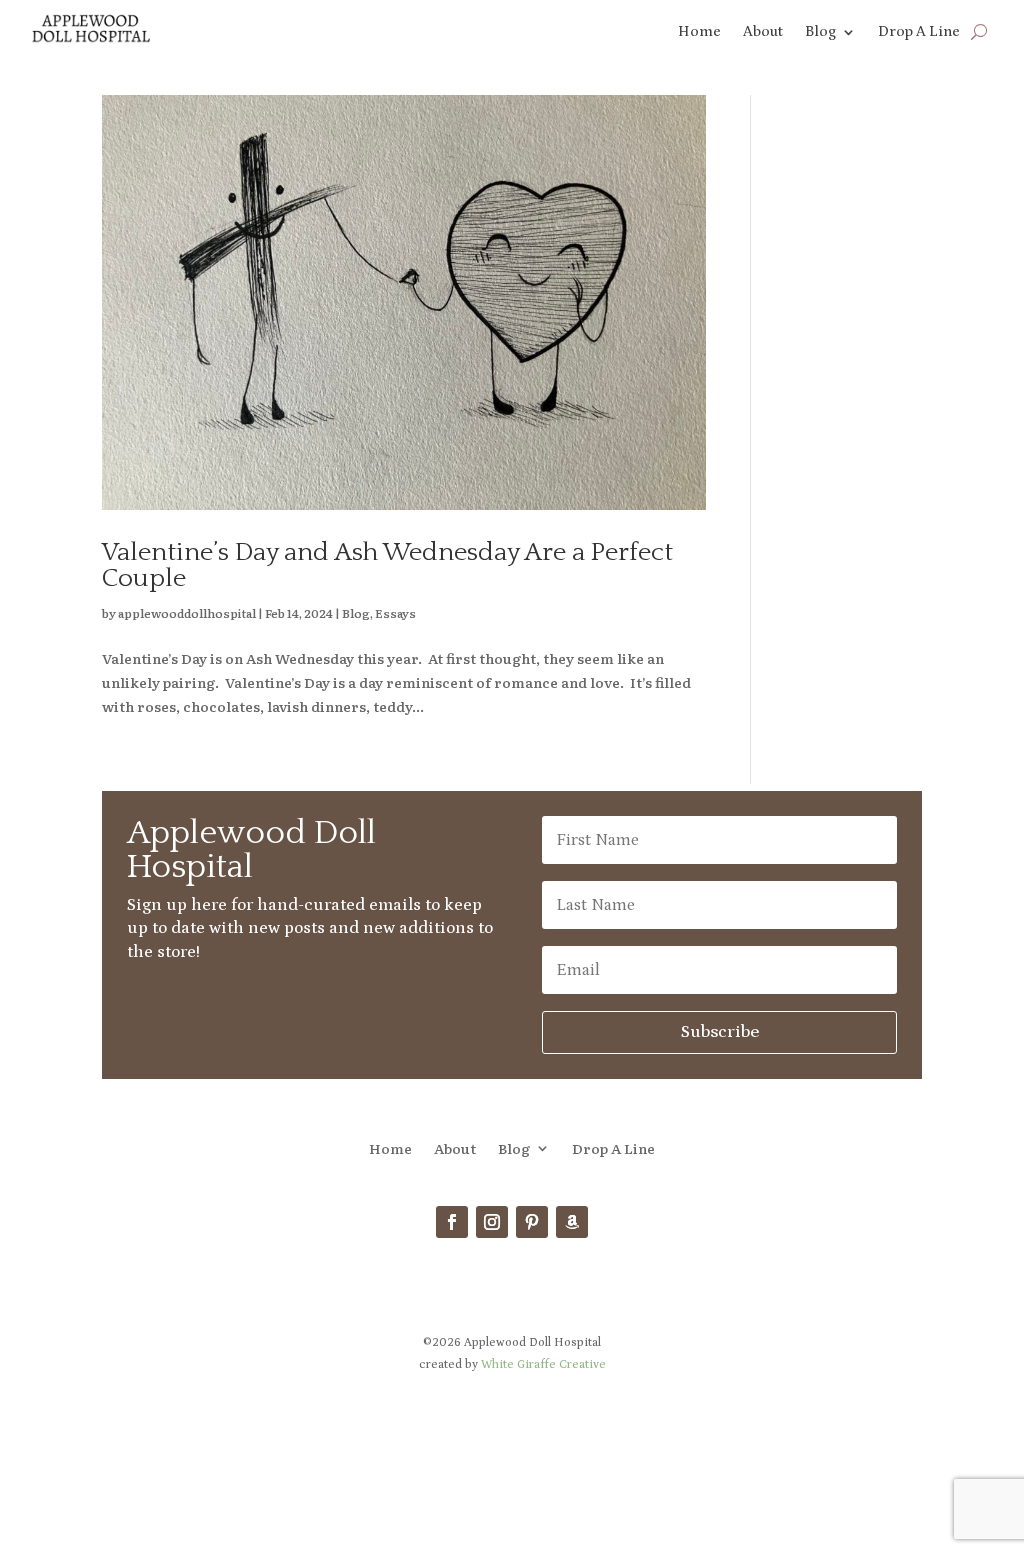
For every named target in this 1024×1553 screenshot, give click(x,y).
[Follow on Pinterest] (532, 1222)
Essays (395, 613)
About (763, 32)
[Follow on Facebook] (452, 1222)
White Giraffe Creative (543, 1364)
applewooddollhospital (187, 613)
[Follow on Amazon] (572, 1222)
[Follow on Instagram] (492, 1222)
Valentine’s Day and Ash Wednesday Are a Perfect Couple (387, 565)
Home (699, 32)
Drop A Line (919, 32)
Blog (820, 32)
